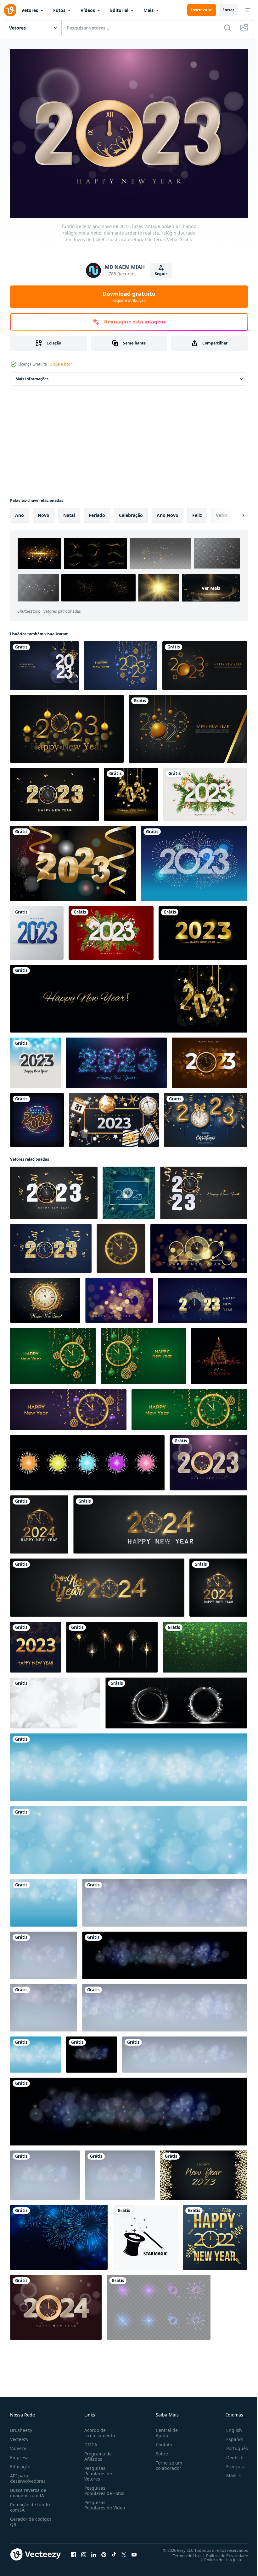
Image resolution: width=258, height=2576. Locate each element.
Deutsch (230, 2454)
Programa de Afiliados (97, 2453)
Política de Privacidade (222, 2552)
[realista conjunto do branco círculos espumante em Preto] (176, 1700)
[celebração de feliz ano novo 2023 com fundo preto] (205, 662)
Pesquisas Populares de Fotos (103, 2487)
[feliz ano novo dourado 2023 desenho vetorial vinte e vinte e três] (203, 930)
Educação (20, 2463)
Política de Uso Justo (219, 2556)
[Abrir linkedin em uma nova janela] (94, 2551)
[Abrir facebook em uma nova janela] (74, 2551)
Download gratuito (129, 296)
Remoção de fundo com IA (30, 2504)
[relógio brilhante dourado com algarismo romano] (121, 1245)
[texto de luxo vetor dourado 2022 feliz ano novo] (215, 2234)
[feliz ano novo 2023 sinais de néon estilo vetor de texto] (37, 1117)
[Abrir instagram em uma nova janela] (84, 2551)
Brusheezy (21, 2427)
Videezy (18, 2445)
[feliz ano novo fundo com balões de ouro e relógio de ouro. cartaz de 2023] (206, 1117)
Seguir (161, 274)
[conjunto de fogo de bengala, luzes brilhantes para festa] (112, 1644)
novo (44, 512)
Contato (161, 2441)
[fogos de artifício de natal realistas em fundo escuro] (59, 2234)
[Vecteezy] (10, 10)
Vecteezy (19, 2436)
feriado (97, 512)
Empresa (19, 2454)
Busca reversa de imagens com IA (28, 2490)
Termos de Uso (182, 2552)
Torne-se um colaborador (166, 2462)
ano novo (168, 512)
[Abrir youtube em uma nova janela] (134, 2551)
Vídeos (88, 10)
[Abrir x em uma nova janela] (124, 2551)
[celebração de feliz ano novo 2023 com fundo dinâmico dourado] (188, 725)
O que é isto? (61, 364)
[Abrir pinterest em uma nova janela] (104, 2551)
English (229, 2427)
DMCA (90, 2441)
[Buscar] (227, 28)
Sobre (159, 2451)
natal (69, 512)
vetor (222, 512)
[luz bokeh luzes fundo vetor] (55, 1700)
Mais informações (32, 375)
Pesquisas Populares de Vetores (97, 2470)
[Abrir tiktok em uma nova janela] (114, 2551)
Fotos (59, 10)
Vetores (30, 10)
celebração (131, 512)
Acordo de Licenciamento (98, 2430)
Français (230, 2463)
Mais (149, 10)
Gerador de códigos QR (31, 2519)
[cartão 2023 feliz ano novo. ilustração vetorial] (45, 662)
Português (232, 2445)
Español (230, 2436)
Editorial (119, 10)
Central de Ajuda (164, 2430)
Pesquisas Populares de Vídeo (97, 2505)
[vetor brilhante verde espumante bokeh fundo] (205, 1644)
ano (20, 512)
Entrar (228, 10)
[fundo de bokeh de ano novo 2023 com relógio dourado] (210, 1059)
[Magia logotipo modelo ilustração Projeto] (145, 2234)
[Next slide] (233, 512)
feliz (197, 512)
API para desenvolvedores (28, 2475)
